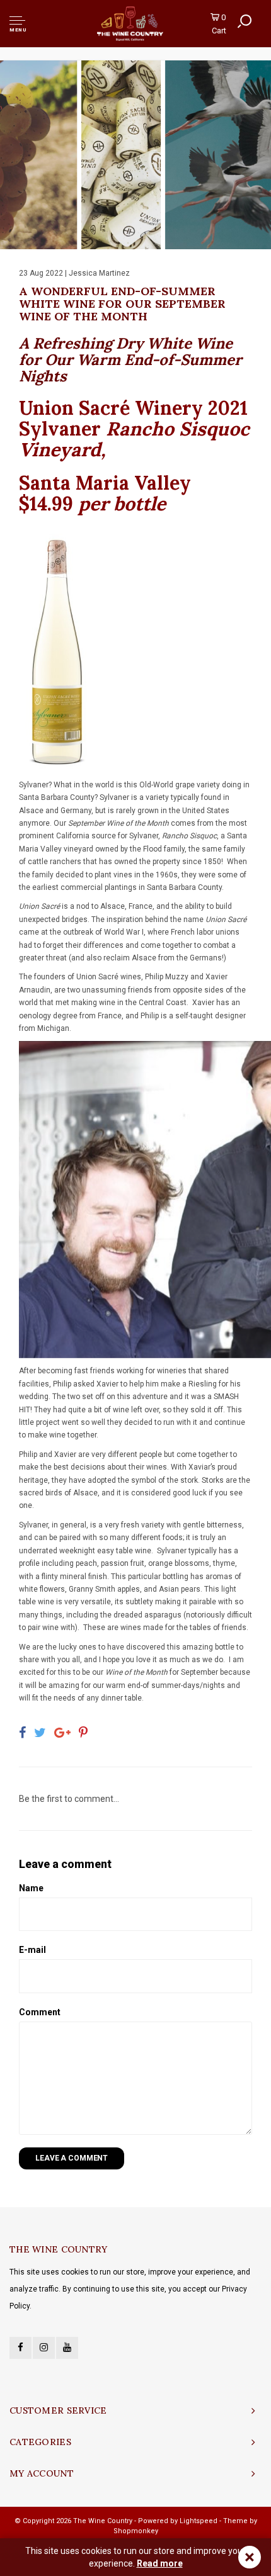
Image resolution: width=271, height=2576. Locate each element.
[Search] (245, 21)
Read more (160, 2563)
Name (31, 1888)
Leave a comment (72, 2158)
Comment (40, 2012)
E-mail (32, 1950)
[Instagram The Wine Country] (44, 2348)
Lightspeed (199, 2521)
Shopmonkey (136, 2531)
